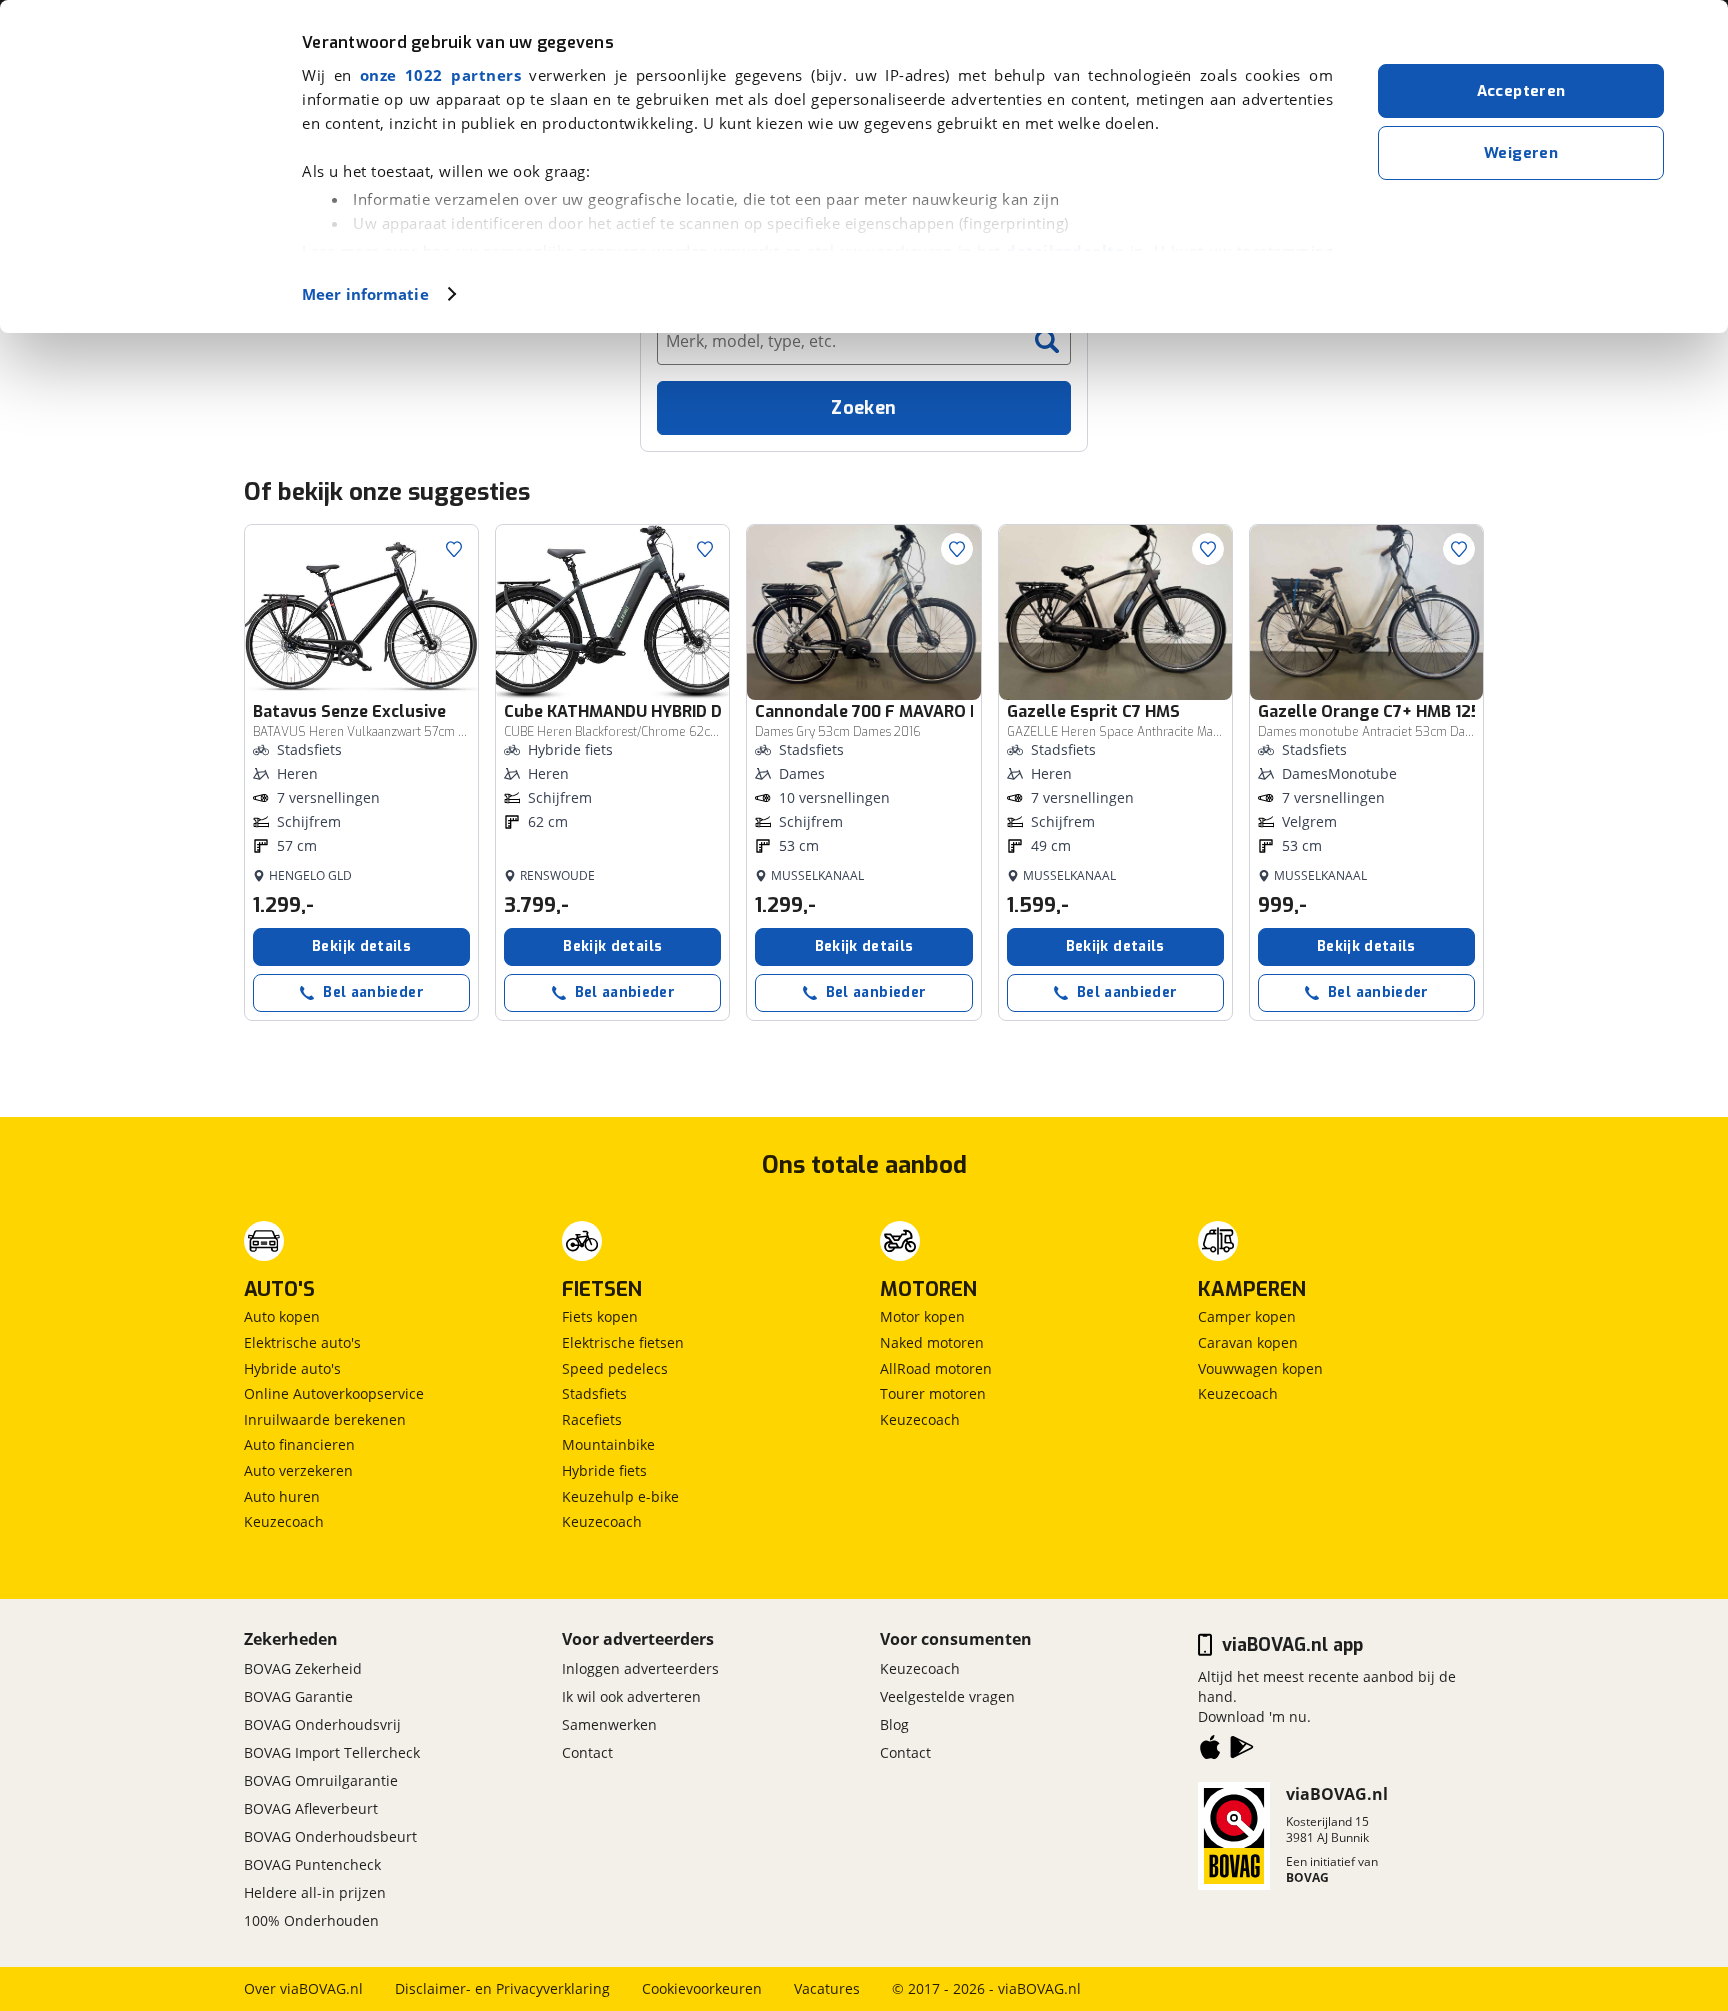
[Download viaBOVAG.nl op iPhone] (1210, 1751)
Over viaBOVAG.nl (303, 1988)
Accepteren (1521, 91)
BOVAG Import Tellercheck (332, 1752)
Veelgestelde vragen (947, 1696)
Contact (587, 1752)
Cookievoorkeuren (702, 1988)
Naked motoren (932, 1342)
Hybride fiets (604, 1470)
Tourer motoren (933, 1393)
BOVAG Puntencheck (312, 1864)
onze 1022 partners (440, 75)
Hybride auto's (292, 1368)
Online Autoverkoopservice (334, 1393)
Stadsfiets (594, 1393)
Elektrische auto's (302, 1342)
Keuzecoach (284, 1521)
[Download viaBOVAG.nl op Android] (1242, 1751)
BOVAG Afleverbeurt (311, 1808)
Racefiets (592, 1419)
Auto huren (282, 1496)
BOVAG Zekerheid (303, 1668)
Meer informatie (365, 294)
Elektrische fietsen (623, 1342)
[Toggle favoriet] (454, 549)
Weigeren (1521, 153)
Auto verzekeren (298, 1470)
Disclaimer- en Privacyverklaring (502, 1988)
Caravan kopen (1248, 1342)
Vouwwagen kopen (1260, 1368)
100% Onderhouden (311, 1920)
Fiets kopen (600, 1316)
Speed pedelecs (615, 1368)
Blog (894, 1724)
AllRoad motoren (936, 1368)
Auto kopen (282, 1316)
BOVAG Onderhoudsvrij (322, 1724)
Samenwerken (609, 1724)
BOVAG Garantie (298, 1696)
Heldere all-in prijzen (315, 1892)
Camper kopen (1247, 1316)
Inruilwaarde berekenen (325, 1419)
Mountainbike (608, 1444)
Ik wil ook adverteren (631, 1696)
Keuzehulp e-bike (620, 1496)
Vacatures (827, 1988)
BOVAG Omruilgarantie (321, 1780)
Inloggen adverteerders (640, 1668)
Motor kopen (922, 1316)
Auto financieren (299, 1444)
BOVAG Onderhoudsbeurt (330, 1836)
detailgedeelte (1065, 251)
